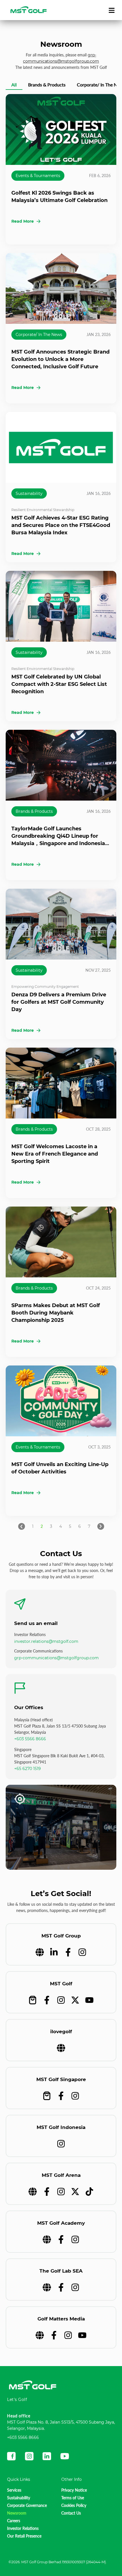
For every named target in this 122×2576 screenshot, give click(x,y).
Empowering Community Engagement (45, 987)
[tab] (14, 86)
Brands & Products (34, 811)
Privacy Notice (74, 2490)
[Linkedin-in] (54, 1952)
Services (14, 2490)
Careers (14, 2521)
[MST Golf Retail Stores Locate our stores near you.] (61, 1827)
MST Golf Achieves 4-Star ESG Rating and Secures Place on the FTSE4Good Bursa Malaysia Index (61, 525)
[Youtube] (89, 2000)
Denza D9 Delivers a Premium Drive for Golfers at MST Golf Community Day (59, 1002)
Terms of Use (73, 2498)
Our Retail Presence (24, 2536)
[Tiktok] (89, 2192)
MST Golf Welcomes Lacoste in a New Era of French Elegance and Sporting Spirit (55, 1154)
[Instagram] (82, 1952)
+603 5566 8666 (30, 1739)
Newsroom (17, 2513)
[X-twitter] (75, 2000)
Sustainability (29, 493)
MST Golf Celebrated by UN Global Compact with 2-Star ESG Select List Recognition (59, 684)
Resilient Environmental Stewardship (43, 510)
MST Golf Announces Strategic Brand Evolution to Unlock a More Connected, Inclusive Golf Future (60, 359)
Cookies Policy (74, 2505)
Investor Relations (23, 2528)
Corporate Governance (27, 2505)
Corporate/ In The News (39, 335)
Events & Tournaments (38, 176)
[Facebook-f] (68, 1952)
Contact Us (71, 2513)
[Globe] (40, 1952)
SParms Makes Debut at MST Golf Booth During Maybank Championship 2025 (56, 1313)
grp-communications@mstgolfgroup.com (56, 1658)
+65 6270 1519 (28, 1769)
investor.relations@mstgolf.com (46, 1641)
